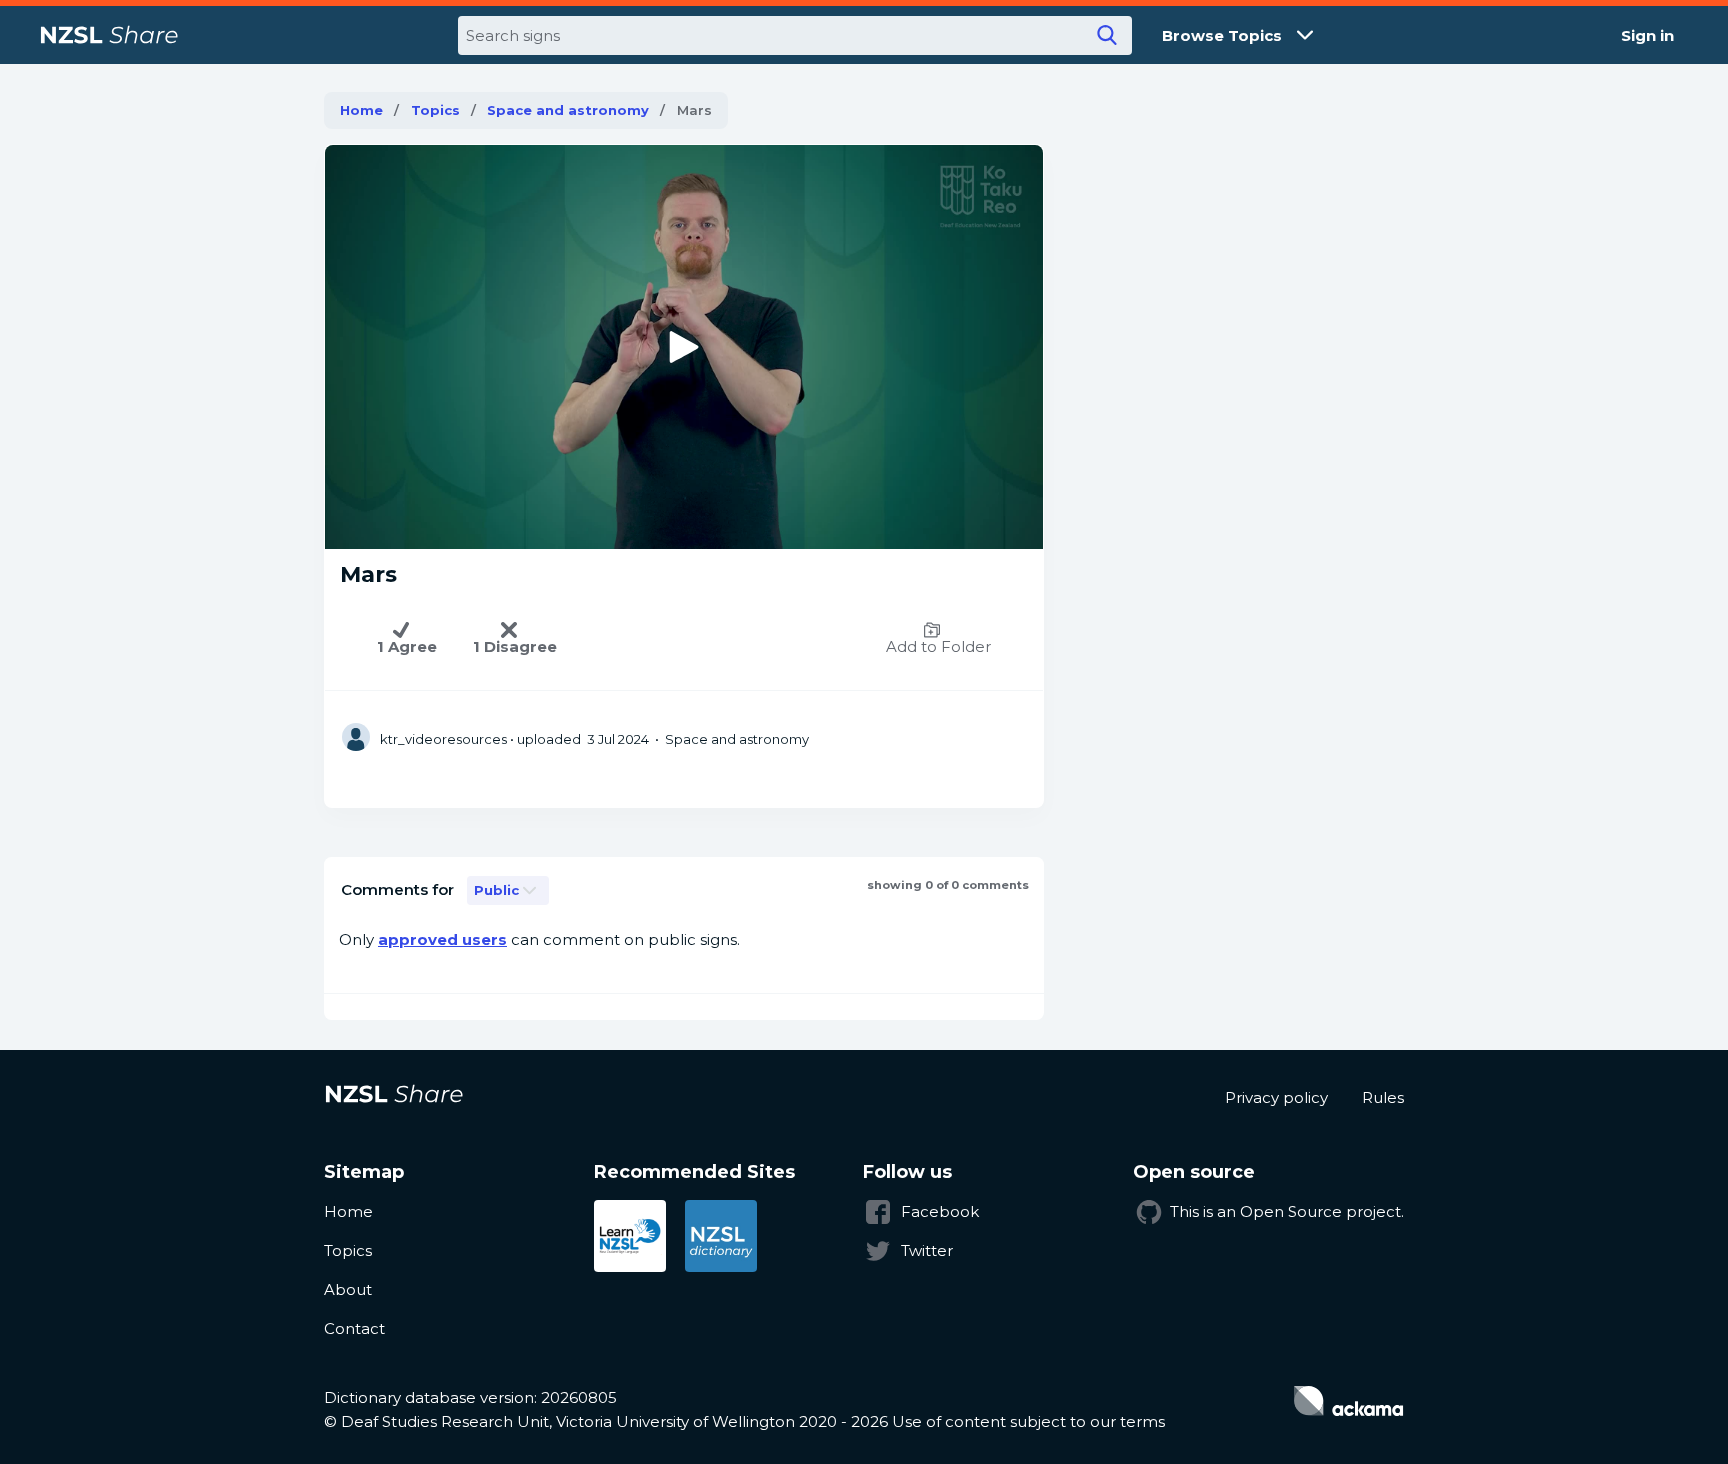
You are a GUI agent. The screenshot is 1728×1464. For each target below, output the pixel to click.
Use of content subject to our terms (1028, 1421)
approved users (442, 939)
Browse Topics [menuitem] (1222, 35)
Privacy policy (1276, 1097)
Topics (435, 110)
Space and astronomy (568, 110)
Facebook (940, 1211)
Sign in (1647, 35)
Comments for (397, 889)
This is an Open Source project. (1287, 1211)
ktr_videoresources (443, 739)
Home (361, 110)
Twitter (927, 1250)
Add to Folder (938, 646)
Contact (354, 1328)
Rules (1383, 1097)
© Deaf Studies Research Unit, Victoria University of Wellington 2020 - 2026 (606, 1421)
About (348, 1289)
